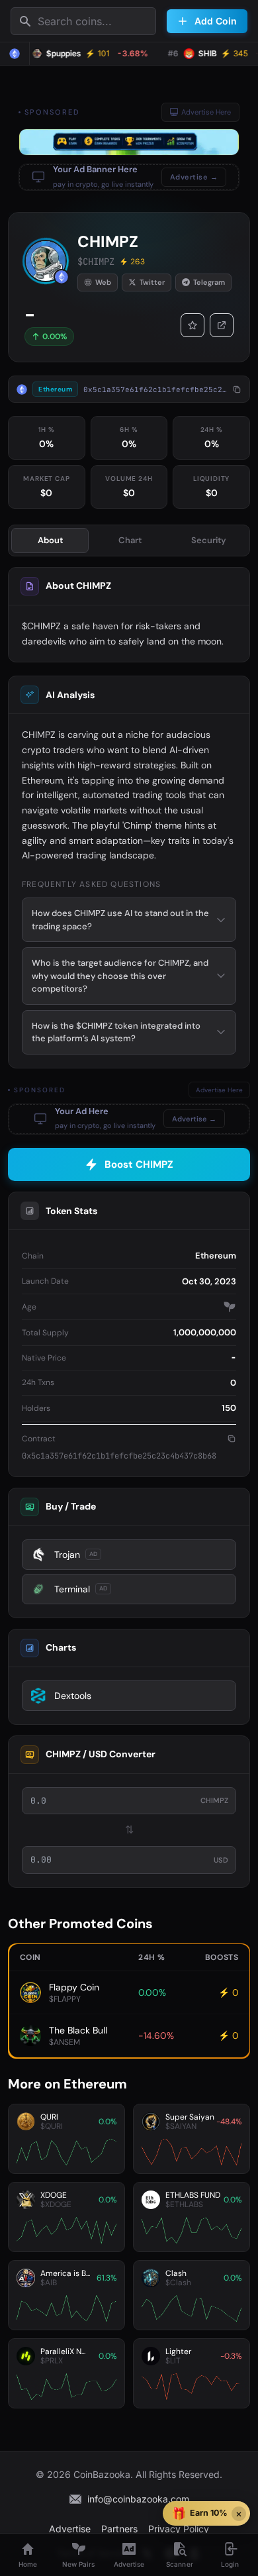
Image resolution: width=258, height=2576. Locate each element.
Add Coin (216, 21)
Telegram (209, 282)
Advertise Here (206, 112)
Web (103, 282)
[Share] (222, 325)
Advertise (70, 2529)
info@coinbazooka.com (138, 2499)
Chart (130, 540)
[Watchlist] (193, 325)
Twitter (152, 282)
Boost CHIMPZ (139, 1164)
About (50, 540)
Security (209, 540)
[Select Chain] (15, 54)
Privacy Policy (179, 2529)
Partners (119, 2529)
